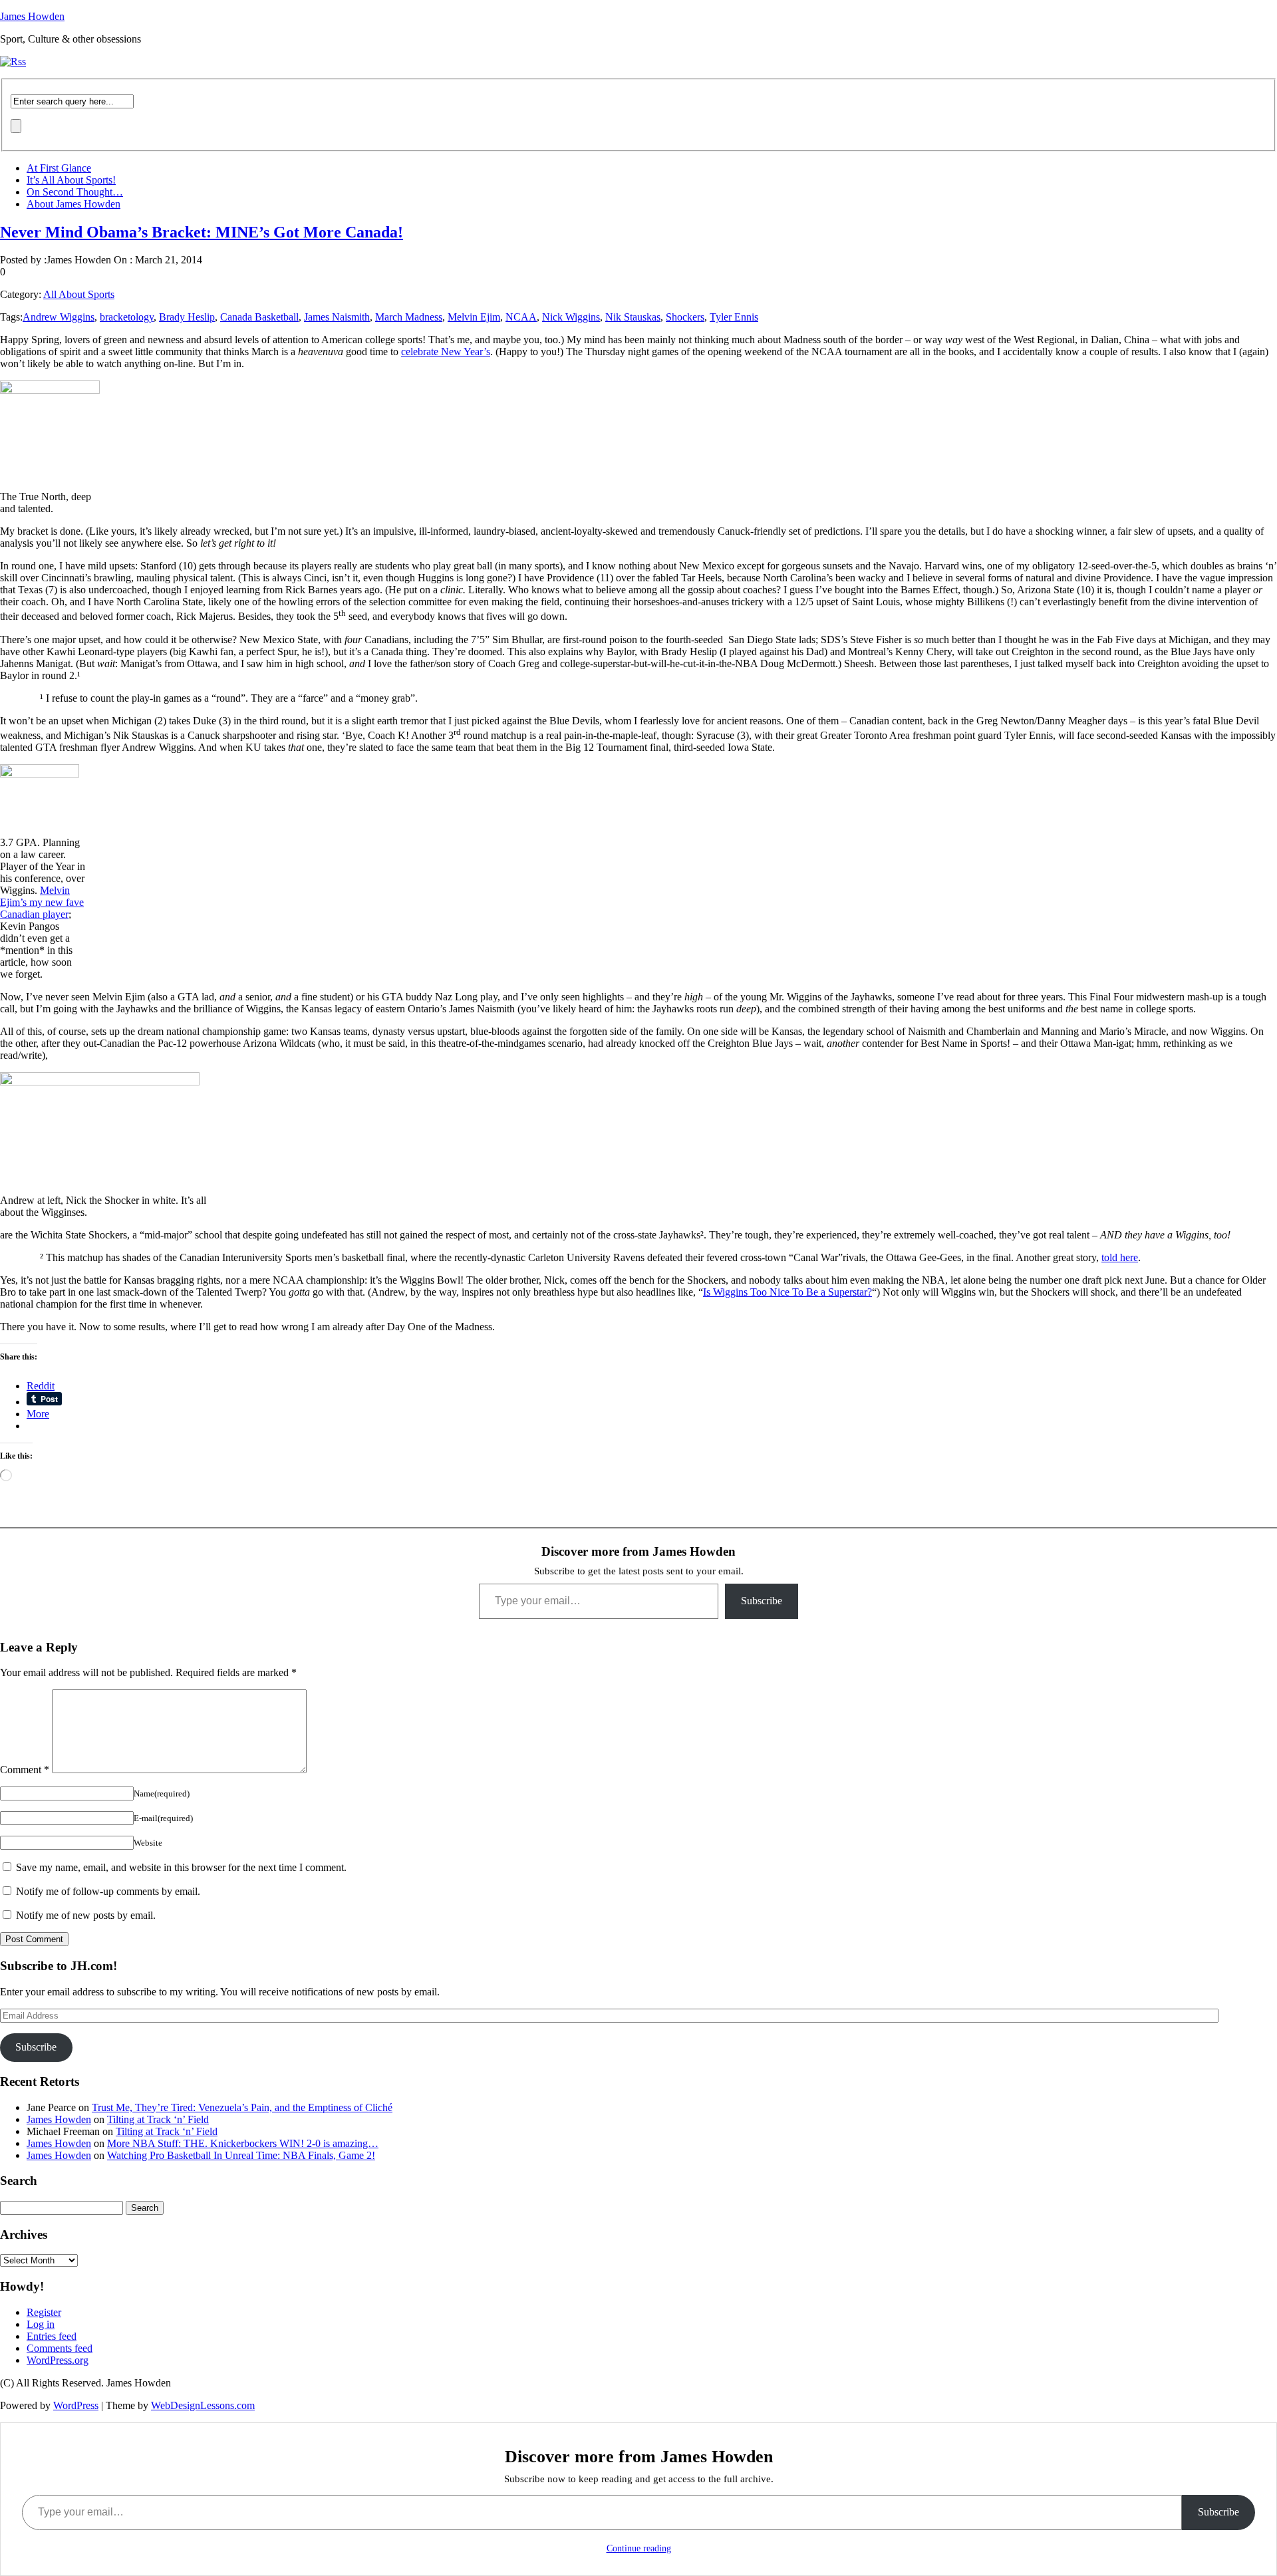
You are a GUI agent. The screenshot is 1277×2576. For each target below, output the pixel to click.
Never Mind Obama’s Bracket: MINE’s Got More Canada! (202, 232)
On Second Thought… (75, 192)
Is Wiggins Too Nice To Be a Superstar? (787, 1292)
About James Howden (73, 204)
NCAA (521, 317)
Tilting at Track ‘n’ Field (158, 2119)
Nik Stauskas (633, 317)
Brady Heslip (187, 317)
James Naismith (337, 317)
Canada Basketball (259, 317)
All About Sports (79, 294)
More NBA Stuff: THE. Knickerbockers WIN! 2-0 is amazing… (243, 2143)
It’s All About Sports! (71, 180)
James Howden (32, 16)
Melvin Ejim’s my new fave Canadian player (42, 902)
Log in (41, 2324)
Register (44, 2312)
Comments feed (60, 2348)
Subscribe (762, 1601)
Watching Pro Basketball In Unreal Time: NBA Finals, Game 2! (241, 2155)
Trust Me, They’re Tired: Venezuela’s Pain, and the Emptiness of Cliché (242, 2107)
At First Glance (59, 168)
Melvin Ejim (474, 317)
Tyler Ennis (734, 317)
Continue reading (639, 2548)
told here (1120, 1257)
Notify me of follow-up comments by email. (108, 1891)
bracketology (127, 317)
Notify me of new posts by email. (86, 1915)
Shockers (685, 317)
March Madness (409, 317)
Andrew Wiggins (59, 317)
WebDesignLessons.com (203, 2405)
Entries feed (52, 2336)
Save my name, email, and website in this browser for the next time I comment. (181, 1867)
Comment (25, 1770)
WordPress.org (58, 2360)
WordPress (76, 2405)
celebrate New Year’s (446, 352)
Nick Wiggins (571, 317)
